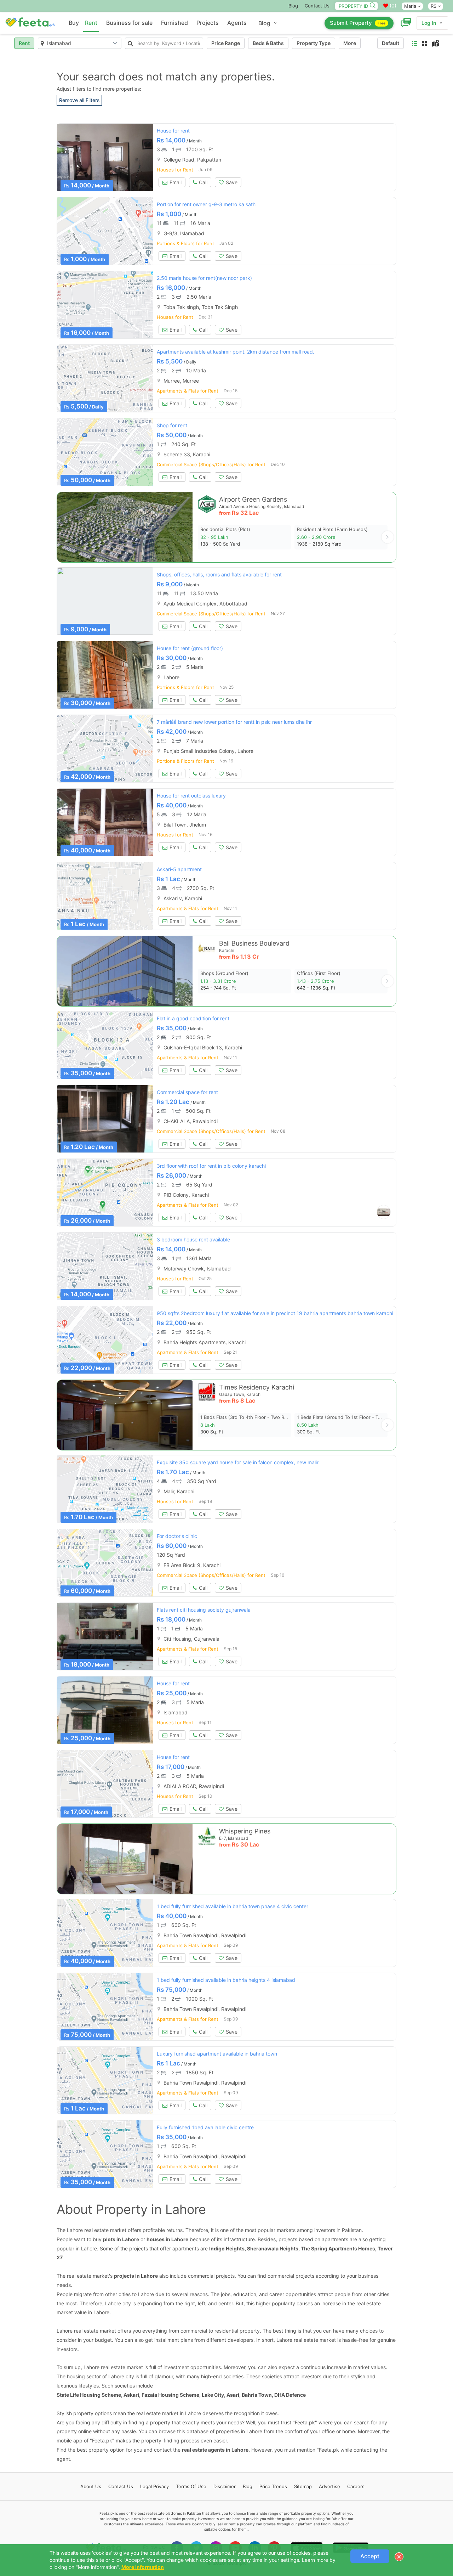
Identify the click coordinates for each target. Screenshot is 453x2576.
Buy (74, 23)
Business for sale (129, 23)
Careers (356, 2486)
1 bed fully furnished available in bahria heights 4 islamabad (226, 1980)
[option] (105, 157)
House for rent (173, 131)
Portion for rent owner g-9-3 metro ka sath (206, 204)
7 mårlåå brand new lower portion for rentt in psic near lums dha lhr (234, 722)
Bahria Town (257, 2395)
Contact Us (317, 6)
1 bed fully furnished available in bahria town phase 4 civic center (233, 1906)
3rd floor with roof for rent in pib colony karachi (211, 1166)
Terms (191, 2486)
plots (109, 2239)
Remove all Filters (79, 100)
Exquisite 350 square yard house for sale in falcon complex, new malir (238, 1462)
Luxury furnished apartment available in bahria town (217, 2054)
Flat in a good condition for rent (193, 1018)
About (91, 2486)
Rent (91, 23)
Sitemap (303, 2486)
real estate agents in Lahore (215, 2450)
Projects (208, 23)
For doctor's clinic (177, 1536)
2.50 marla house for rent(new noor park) (204, 278)
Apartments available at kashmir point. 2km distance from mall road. (236, 352)
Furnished (174, 23)
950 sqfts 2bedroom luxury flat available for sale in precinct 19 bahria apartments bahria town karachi (275, 1313)
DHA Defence (290, 2395)
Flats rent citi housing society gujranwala (204, 1610)
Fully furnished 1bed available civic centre (205, 2127)
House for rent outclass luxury (191, 796)
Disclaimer (225, 2486)
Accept (370, 2556)
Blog (293, 6)
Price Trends (273, 2486)
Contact (121, 2486)
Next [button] (388, 537)
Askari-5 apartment (179, 869)
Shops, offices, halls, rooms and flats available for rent (219, 574)
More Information (143, 2567)
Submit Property (358, 23)
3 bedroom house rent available (193, 1239)
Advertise (329, 2486)
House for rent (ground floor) (190, 648)
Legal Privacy (154, 2486)
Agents (237, 23)
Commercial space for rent (187, 1092)
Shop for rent (172, 425)
